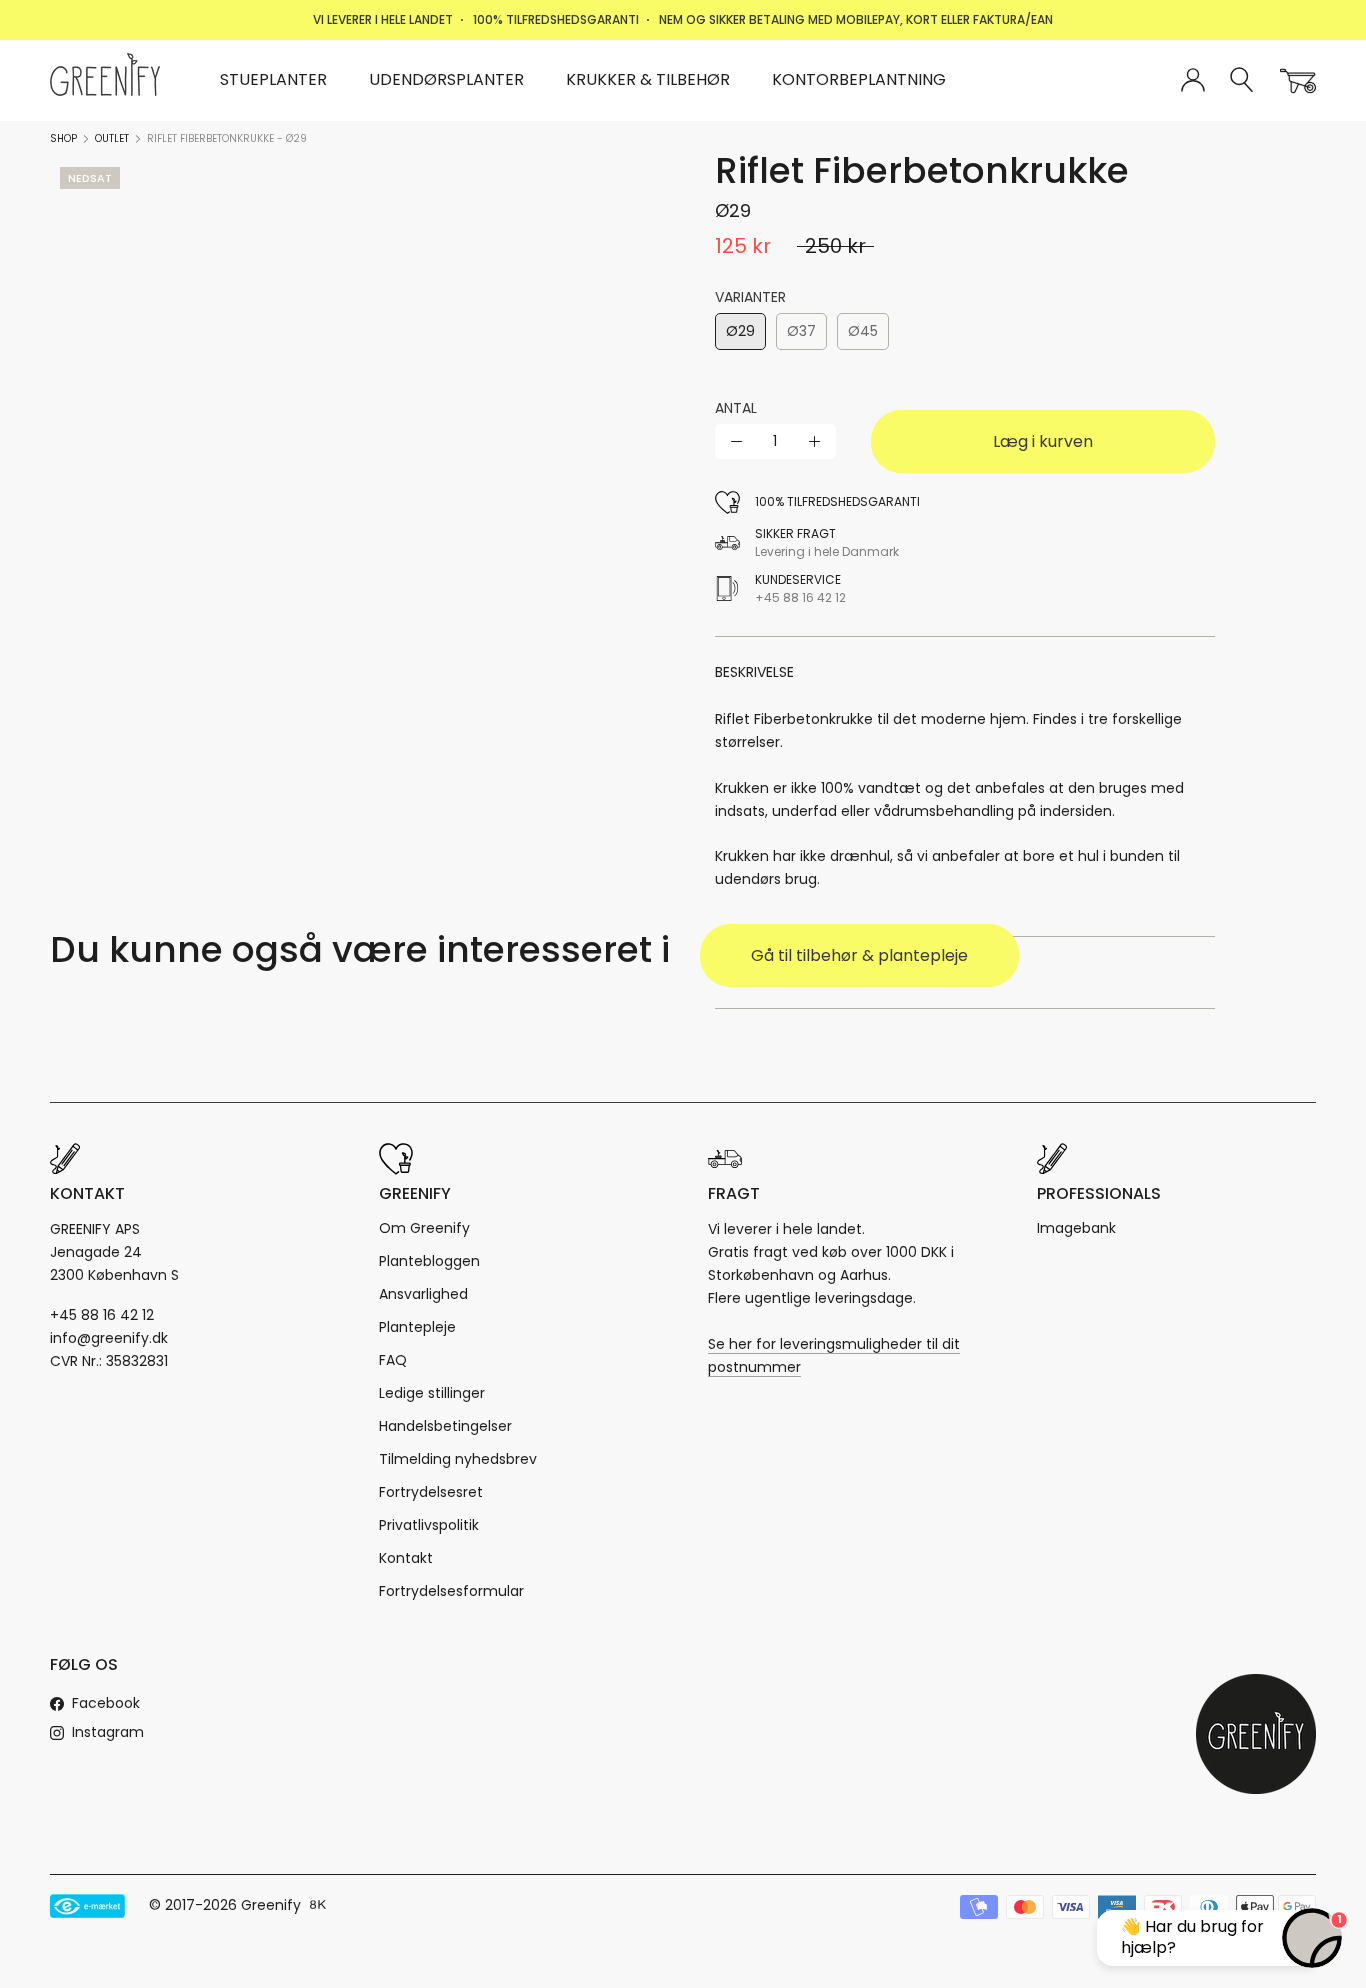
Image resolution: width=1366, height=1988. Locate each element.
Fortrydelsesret (431, 1492)
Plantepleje (417, 1327)
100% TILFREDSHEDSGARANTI (556, 19)
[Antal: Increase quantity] (814, 441)
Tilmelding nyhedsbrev (458, 1459)
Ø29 (740, 331)
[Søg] (1242, 80)
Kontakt (406, 1558)
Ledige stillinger (432, 1393)
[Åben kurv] (1298, 81)
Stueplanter (273, 79)
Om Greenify (424, 1228)
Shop (63, 138)
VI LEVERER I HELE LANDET (383, 19)
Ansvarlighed (423, 1294)
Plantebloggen (429, 1261)
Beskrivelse (754, 672)
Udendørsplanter (446, 79)
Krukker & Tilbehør (648, 79)
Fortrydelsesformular (451, 1591)
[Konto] (1193, 81)
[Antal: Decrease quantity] (736, 441)
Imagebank (1076, 1228)
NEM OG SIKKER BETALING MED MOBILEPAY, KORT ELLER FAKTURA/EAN (856, 19)
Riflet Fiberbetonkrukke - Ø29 (227, 138)
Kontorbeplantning (859, 79)
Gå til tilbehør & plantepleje (859, 955)
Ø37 (801, 331)
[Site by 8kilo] (318, 1906)
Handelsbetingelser (445, 1426)
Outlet (112, 138)
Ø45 (863, 331)
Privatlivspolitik (429, 1525)
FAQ (393, 1360)
